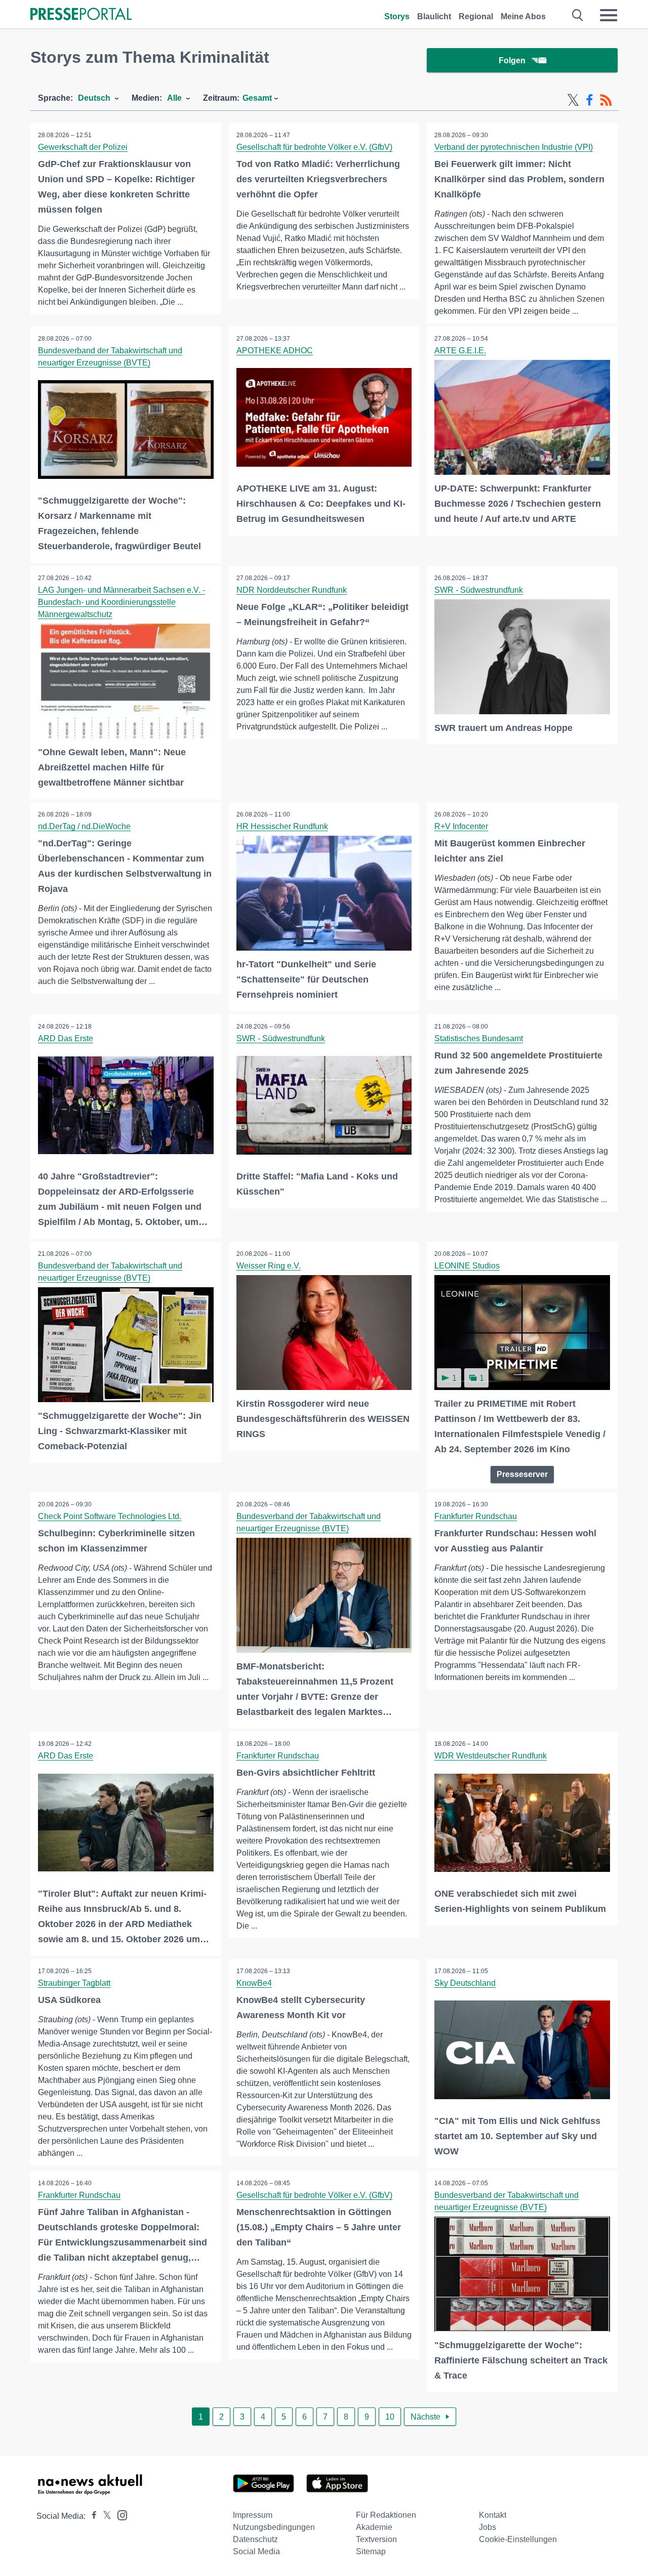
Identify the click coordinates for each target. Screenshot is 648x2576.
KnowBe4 (254, 1983)
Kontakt (493, 2515)
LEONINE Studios (467, 1266)
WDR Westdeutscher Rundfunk (491, 1756)
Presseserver (522, 1474)
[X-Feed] (573, 100)
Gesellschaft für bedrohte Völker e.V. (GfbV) (314, 147)
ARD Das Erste (66, 1038)
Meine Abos (523, 16)
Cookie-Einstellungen (518, 2539)
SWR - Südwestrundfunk (479, 590)
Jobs (488, 2527)
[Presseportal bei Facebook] (91, 2516)
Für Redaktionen (386, 2515)
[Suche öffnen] (578, 15)
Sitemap (371, 2551)
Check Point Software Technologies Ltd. (110, 1516)
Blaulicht (434, 16)
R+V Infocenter (461, 826)
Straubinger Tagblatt (74, 1983)
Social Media (256, 2551)
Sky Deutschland (465, 1983)
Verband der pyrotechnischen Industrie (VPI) (514, 147)
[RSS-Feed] (606, 100)
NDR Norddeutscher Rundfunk (292, 590)
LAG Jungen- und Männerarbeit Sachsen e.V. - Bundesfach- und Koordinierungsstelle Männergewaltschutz (121, 602)
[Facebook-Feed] (590, 100)
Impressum (253, 2515)
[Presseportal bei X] (104, 2516)
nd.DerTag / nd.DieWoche (84, 826)
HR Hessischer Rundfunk (282, 826)
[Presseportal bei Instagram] (119, 2514)
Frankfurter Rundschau (476, 1516)
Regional (476, 16)
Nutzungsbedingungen (274, 2527)
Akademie (374, 2527)
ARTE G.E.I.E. (460, 351)
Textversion (376, 2539)
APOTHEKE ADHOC (275, 351)
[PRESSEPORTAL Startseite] (81, 15)
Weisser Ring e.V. (269, 1266)
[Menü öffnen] (609, 15)
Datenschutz (255, 2539)
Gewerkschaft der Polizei (83, 147)
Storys (397, 16)
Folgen (512, 60)
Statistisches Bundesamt (479, 1038)
